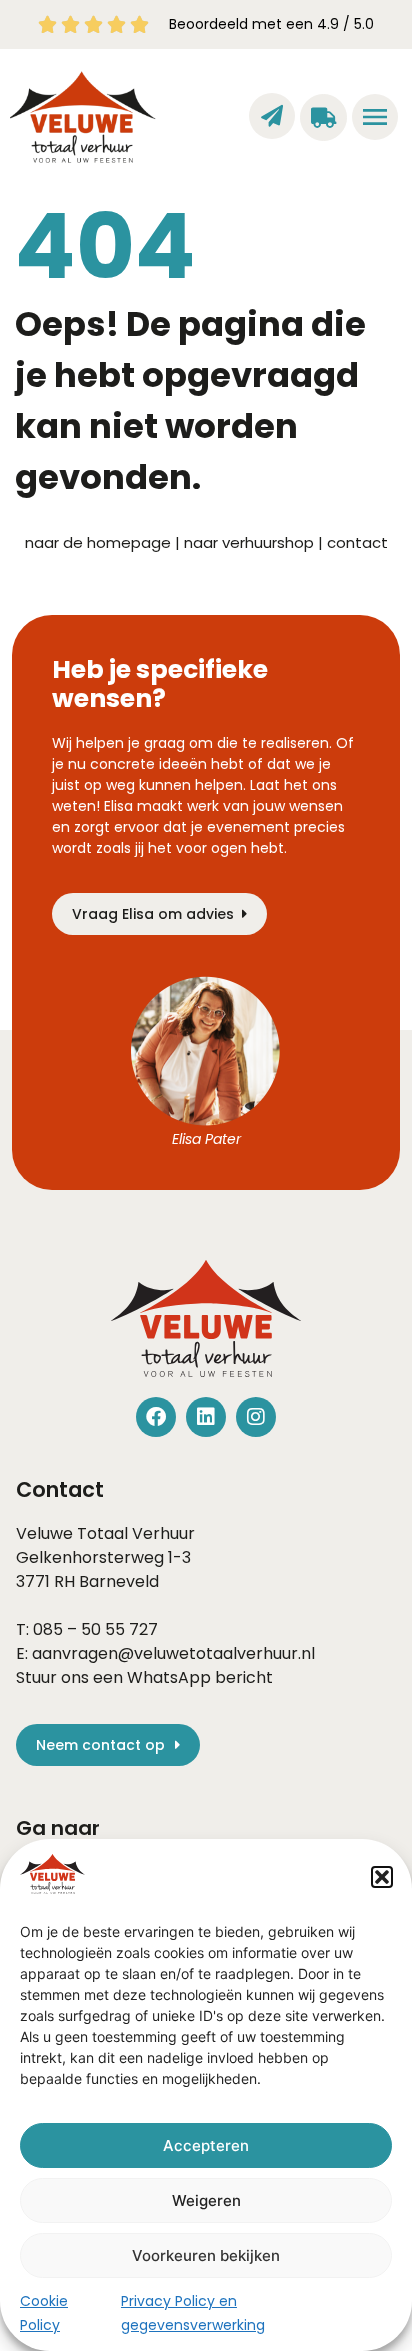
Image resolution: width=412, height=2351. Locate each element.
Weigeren (206, 2200)
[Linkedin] (206, 1417)
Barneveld (119, 1581)
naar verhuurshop (249, 542)
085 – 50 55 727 (95, 1629)
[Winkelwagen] (323, 117)
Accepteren (206, 2145)
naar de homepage (98, 542)
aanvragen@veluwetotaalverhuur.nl (173, 1653)
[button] (382, 1877)
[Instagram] (256, 1417)
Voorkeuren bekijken (206, 2255)
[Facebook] (156, 1417)
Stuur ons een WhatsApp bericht (144, 1677)
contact (357, 542)
